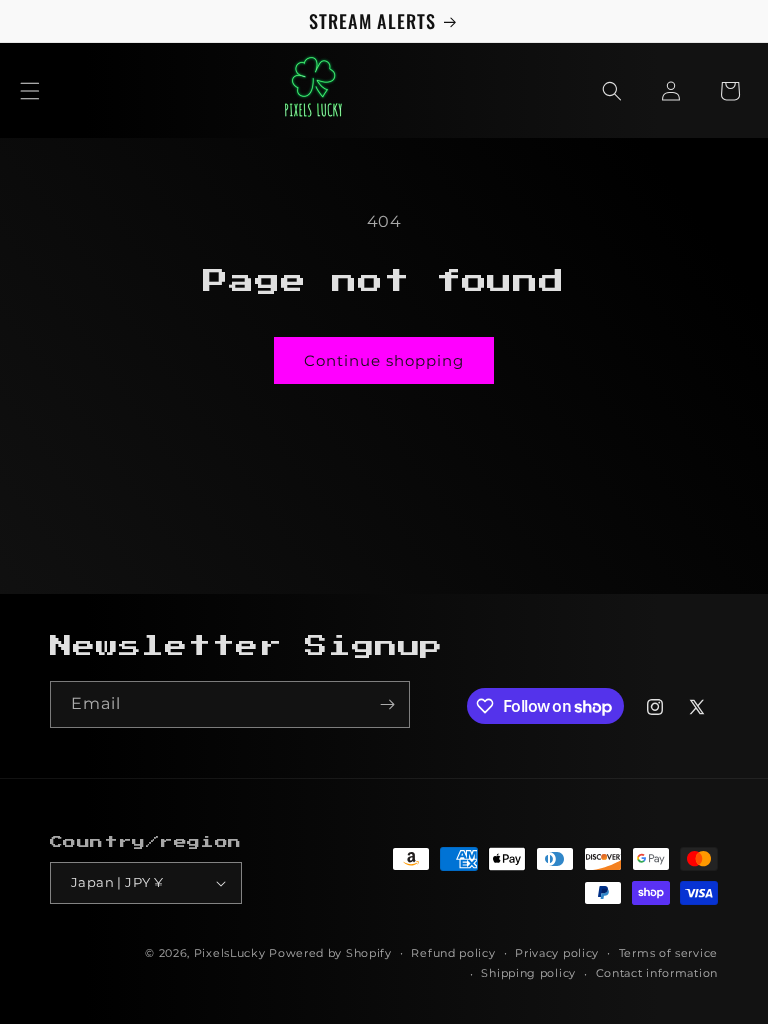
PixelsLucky (230, 953)
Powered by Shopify (330, 953)
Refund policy (453, 953)
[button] (30, 91)
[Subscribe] (387, 704)
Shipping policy (528, 973)
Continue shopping (384, 360)
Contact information (657, 973)
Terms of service (668, 953)
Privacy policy (557, 953)
